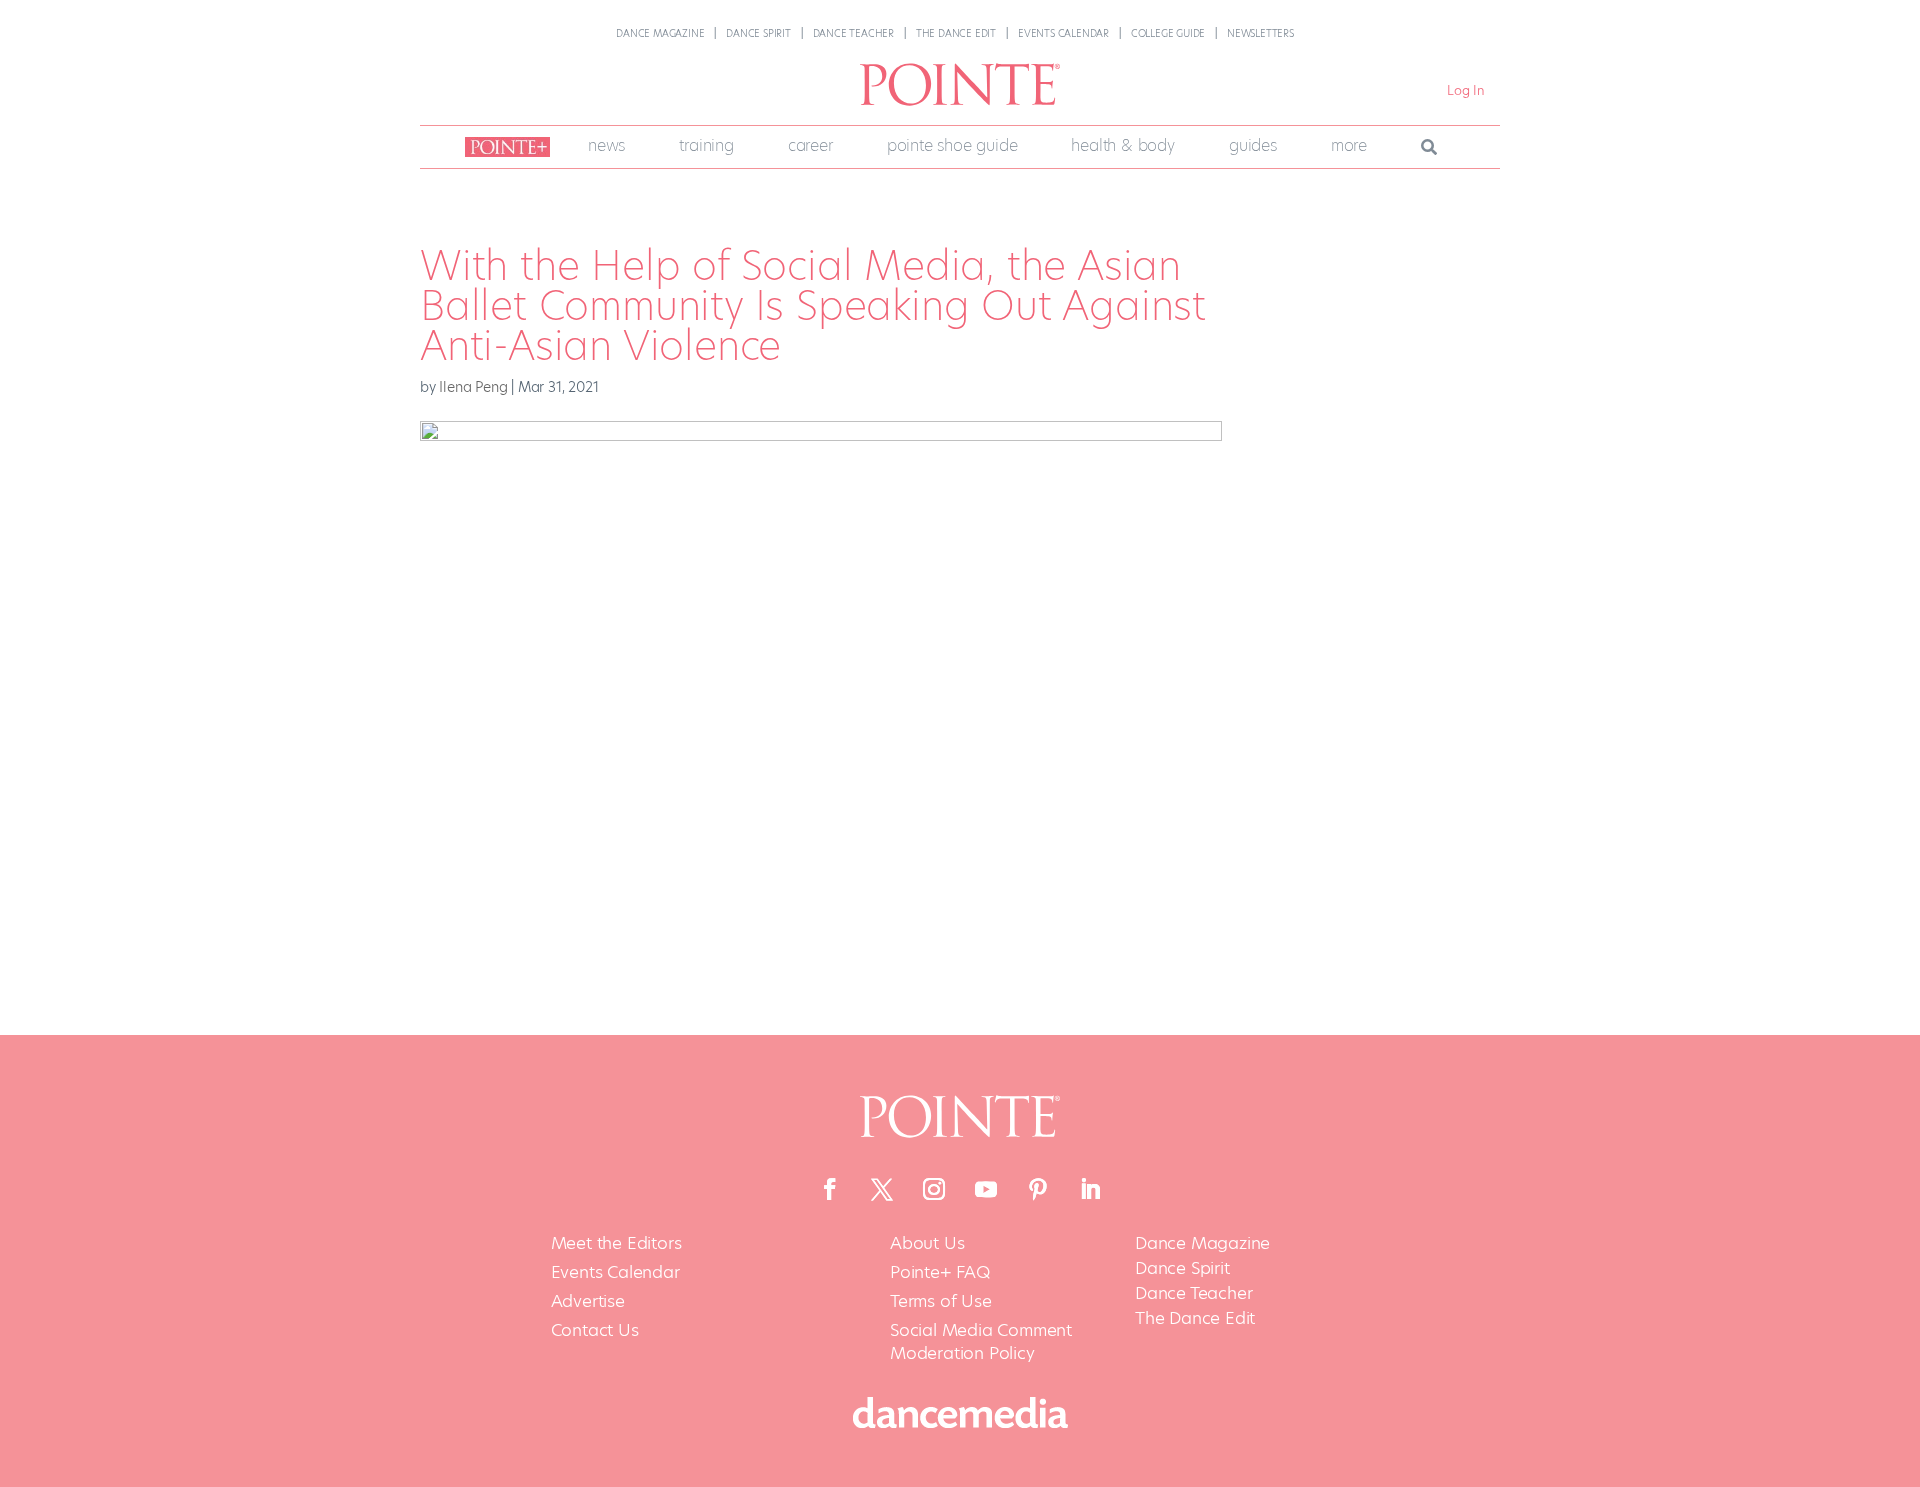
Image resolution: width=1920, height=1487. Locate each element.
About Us (927, 1243)
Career (810, 145)
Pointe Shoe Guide (952, 145)
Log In (1466, 90)
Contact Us (595, 1330)
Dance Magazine (660, 33)
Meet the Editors (616, 1243)
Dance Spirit (758, 33)
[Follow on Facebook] (830, 1189)
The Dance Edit (956, 33)
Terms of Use (941, 1301)
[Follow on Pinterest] (1038, 1189)
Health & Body (1122, 145)
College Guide (1168, 33)
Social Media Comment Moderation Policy (981, 1342)
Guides (1253, 145)
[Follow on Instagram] (934, 1189)
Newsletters (1260, 33)
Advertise (588, 1301)
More (1349, 145)
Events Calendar (1063, 33)
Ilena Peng (473, 387)
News (606, 145)
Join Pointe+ (504, 147)
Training (706, 145)
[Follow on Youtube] (986, 1189)
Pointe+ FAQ (940, 1272)
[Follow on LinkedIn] (1090, 1189)
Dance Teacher (853, 33)
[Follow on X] (882, 1189)
